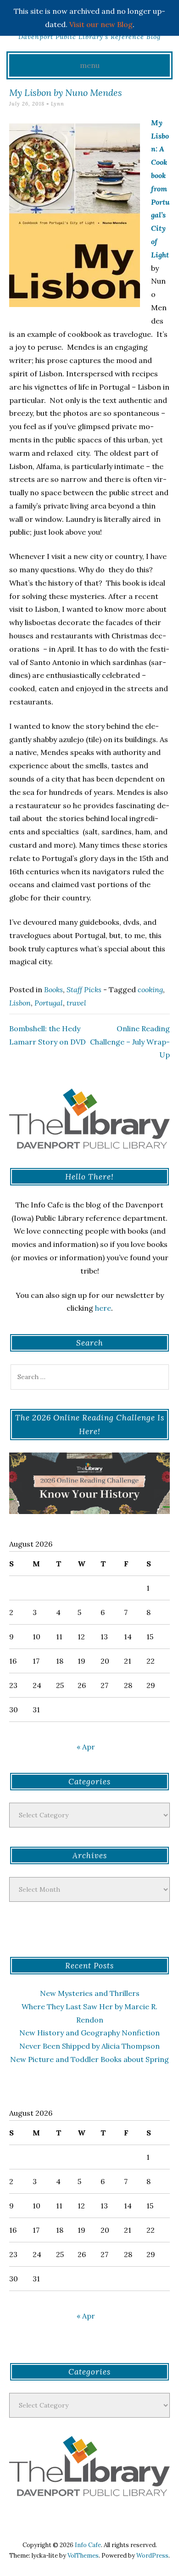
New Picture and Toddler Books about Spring (89, 2059)
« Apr (86, 1747)
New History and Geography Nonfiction (89, 2033)
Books (53, 989)
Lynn (58, 104)
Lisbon (20, 1003)
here (103, 1308)
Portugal (49, 1003)
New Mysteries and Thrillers (90, 1993)
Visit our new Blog (101, 24)
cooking (150, 989)
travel (76, 1003)
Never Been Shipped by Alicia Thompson (89, 2046)
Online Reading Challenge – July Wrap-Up (130, 1042)
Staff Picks (84, 989)
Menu (90, 65)
